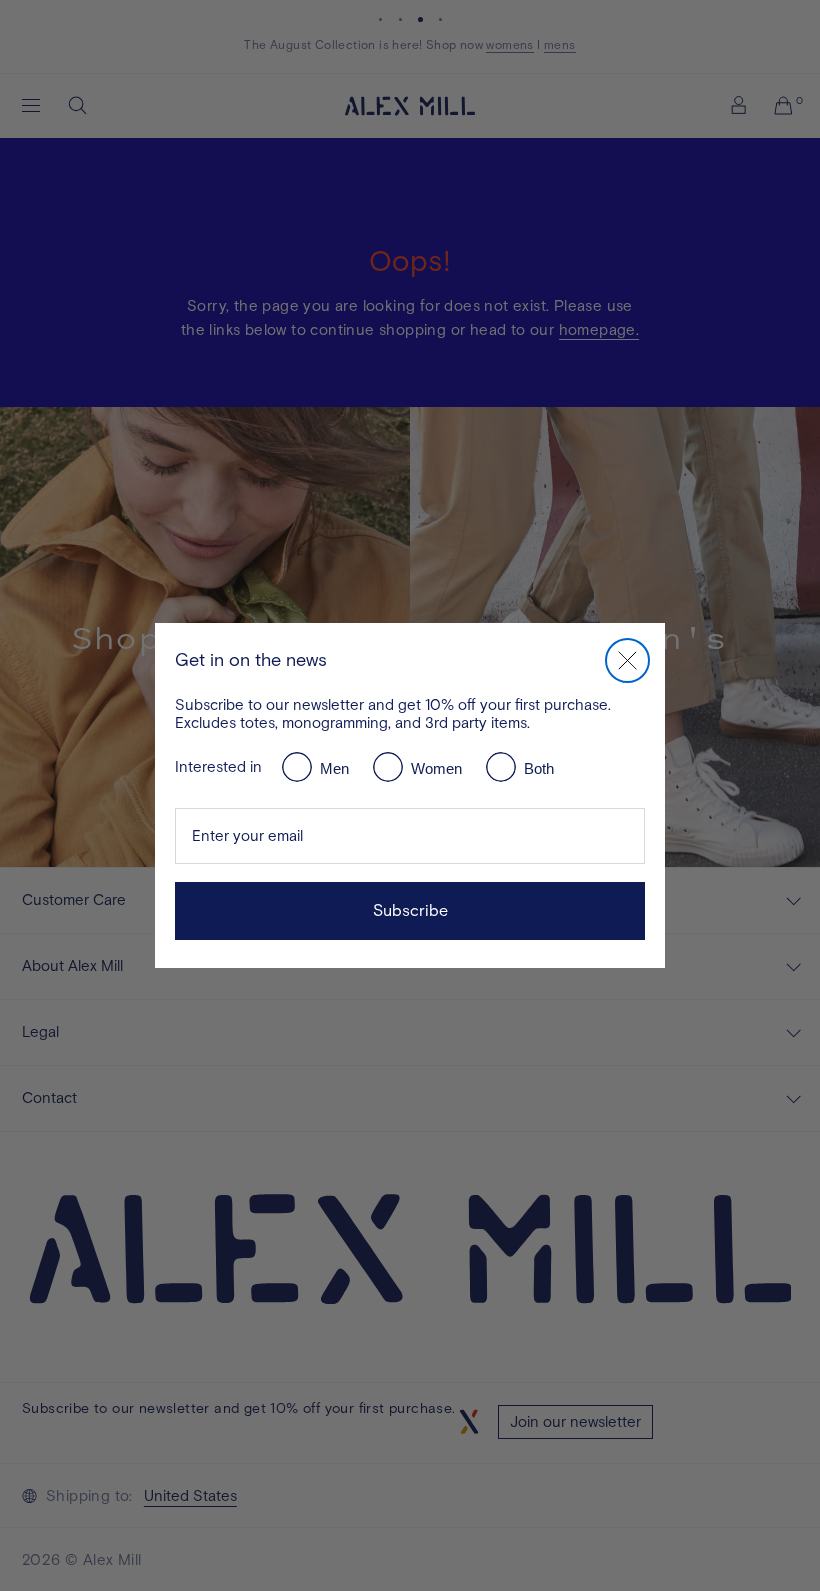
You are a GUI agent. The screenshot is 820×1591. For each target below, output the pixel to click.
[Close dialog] (627, 660)
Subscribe (410, 910)
